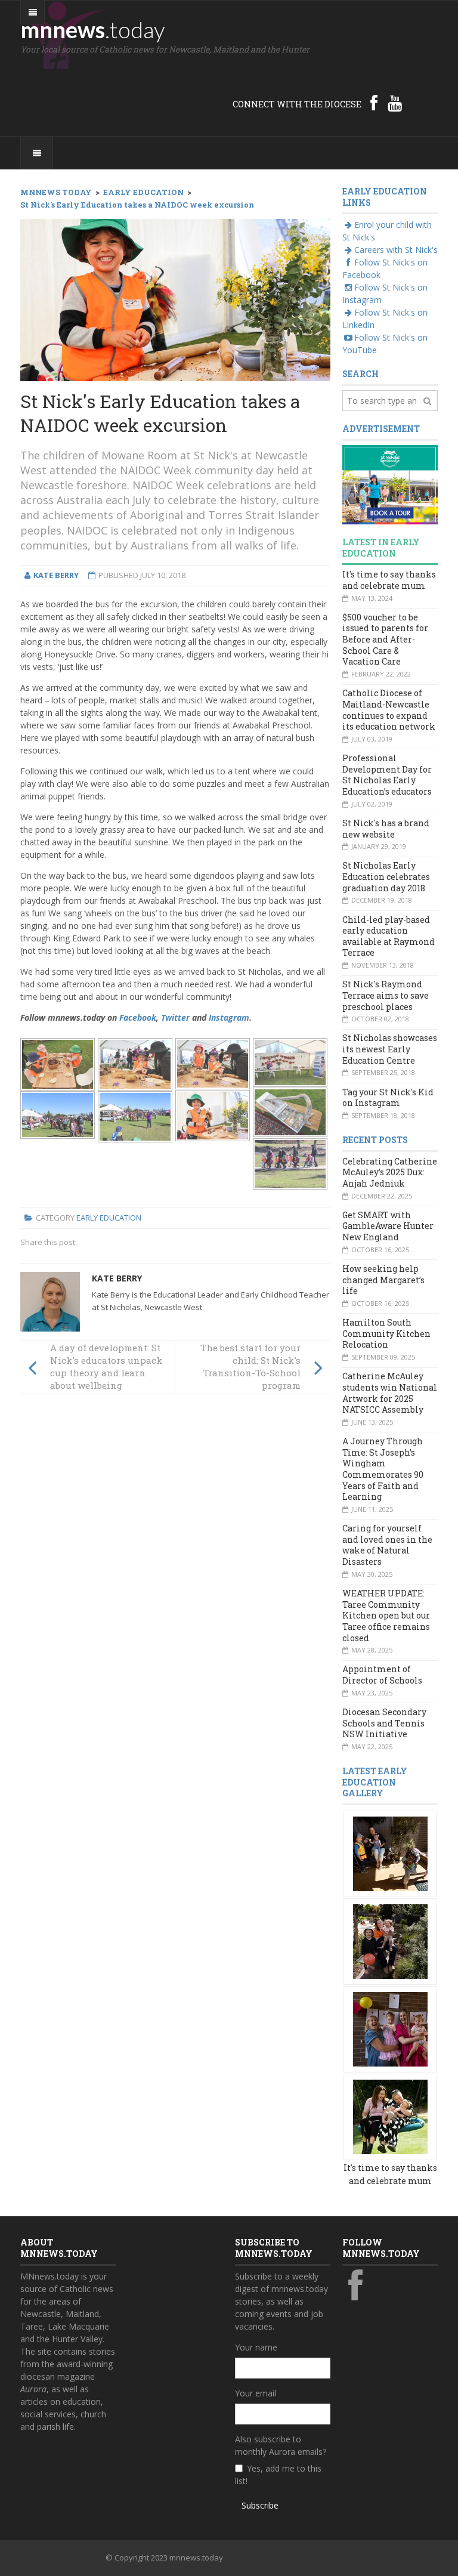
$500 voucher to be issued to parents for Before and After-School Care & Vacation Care (385, 640)
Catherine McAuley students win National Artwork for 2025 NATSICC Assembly (390, 1393)
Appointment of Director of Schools (382, 1675)
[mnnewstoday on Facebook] (374, 103)
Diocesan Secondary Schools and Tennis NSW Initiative (384, 1723)
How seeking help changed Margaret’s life (383, 1280)
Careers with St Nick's (396, 250)
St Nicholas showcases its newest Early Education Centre (390, 1049)
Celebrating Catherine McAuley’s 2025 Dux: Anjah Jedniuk (390, 1172)
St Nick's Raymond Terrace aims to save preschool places (386, 995)
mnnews (93, 29)
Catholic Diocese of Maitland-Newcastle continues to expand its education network (389, 710)
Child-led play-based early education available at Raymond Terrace (389, 936)
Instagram (229, 1017)
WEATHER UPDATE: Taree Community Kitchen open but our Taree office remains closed (386, 1616)
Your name (256, 2347)
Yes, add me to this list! (278, 2475)
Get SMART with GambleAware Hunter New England (388, 1226)
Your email (256, 2393)
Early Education (109, 1218)
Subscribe (260, 2505)
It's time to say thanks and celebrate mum (389, 580)
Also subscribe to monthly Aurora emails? (281, 2445)
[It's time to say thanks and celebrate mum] (390, 1853)
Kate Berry (117, 1278)
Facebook (138, 1017)
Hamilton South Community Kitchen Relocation (386, 1333)
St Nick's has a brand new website (386, 829)
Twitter (175, 1017)
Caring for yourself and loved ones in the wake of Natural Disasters (387, 1545)
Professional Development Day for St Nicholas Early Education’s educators (387, 775)
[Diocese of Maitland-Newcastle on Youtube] (395, 103)
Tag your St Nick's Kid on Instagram (388, 1098)
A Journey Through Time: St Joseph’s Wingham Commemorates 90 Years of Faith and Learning (383, 1469)
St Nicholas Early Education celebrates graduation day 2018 (386, 876)
